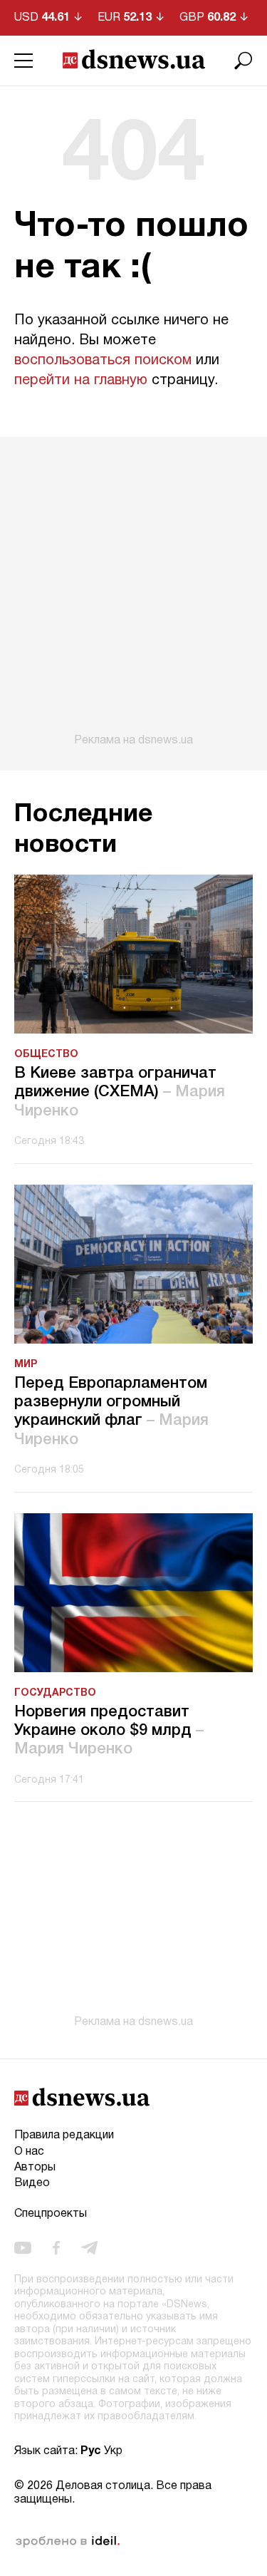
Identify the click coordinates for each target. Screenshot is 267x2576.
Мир (26, 1365)
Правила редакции (64, 2135)
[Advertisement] (133, 592)
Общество (46, 1055)
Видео (32, 2183)
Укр (113, 2451)
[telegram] (89, 2247)
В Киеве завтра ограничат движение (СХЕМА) (120, 1092)
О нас (29, 2152)
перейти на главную (81, 381)
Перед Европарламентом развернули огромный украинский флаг (111, 1412)
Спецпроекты (51, 2214)
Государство (55, 1693)
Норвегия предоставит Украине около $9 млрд (109, 1731)
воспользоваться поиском (103, 361)
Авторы (35, 2168)
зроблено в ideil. (68, 2542)
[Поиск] (244, 61)
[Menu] (23, 61)
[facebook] (56, 2247)
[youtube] (23, 2247)
